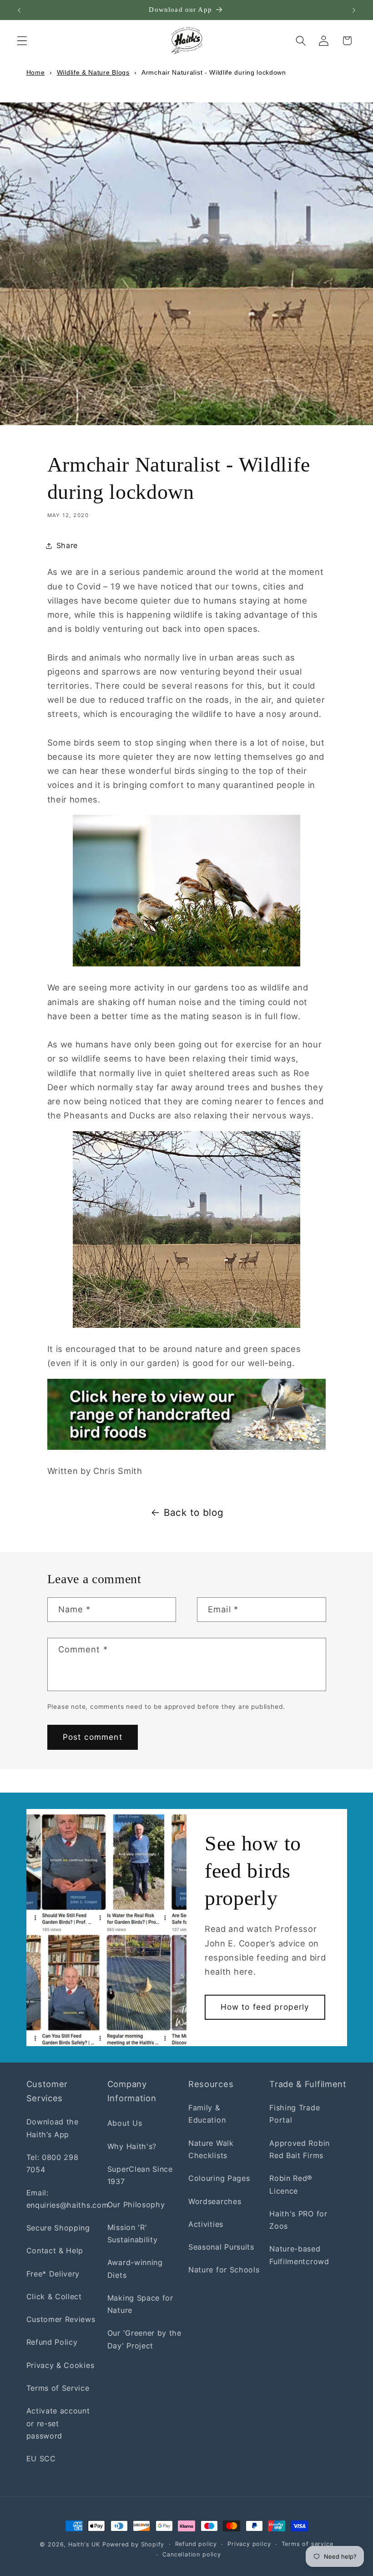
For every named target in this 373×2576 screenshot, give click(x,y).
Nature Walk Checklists (211, 2149)
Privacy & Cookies (60, 2365)
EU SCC (41, 2459)
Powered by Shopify (134, 2544)
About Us (125, 2123)
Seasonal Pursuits (221, 2247)
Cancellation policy (192, 2554)
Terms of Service (58, 2388)
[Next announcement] (354, 10)
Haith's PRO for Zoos (298, 2220)
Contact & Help (55, 2251)
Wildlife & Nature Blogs (93, 72)
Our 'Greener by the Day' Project (144, 2339)
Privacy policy (249, 2544)
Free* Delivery (53, 2274)
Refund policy (196, 2544)
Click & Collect (54, 2297)
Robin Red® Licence (291, 2184)
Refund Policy (52, 2342)
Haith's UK (84, 2544)
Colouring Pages (219, 2178)
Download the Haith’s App (53, 2128)
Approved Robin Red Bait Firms (300, 2149)
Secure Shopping (58, 2228)
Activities (206, 2224)
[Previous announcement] (19, 10)
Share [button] (67, 545)
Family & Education (207, 2114)
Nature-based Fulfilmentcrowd (299, 2255)
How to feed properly (265, 2007)
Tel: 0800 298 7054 (53, 2163)
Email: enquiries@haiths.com (68, 2199)
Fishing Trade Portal (295, 2114)
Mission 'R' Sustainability (133, 2233)
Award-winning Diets (135, 2269)
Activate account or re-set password (58, 2423)
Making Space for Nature (140, 2304)
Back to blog (194, 1512)
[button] (22, 41)
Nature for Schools (224, 2270)
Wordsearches (215, 2201)
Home (36, 72)
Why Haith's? (132, 2146)
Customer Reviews (61, 2319)
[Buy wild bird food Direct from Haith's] (187, 1414)
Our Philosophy (136, 2205)
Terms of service (307, 2544)
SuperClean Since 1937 (140, 2175)
